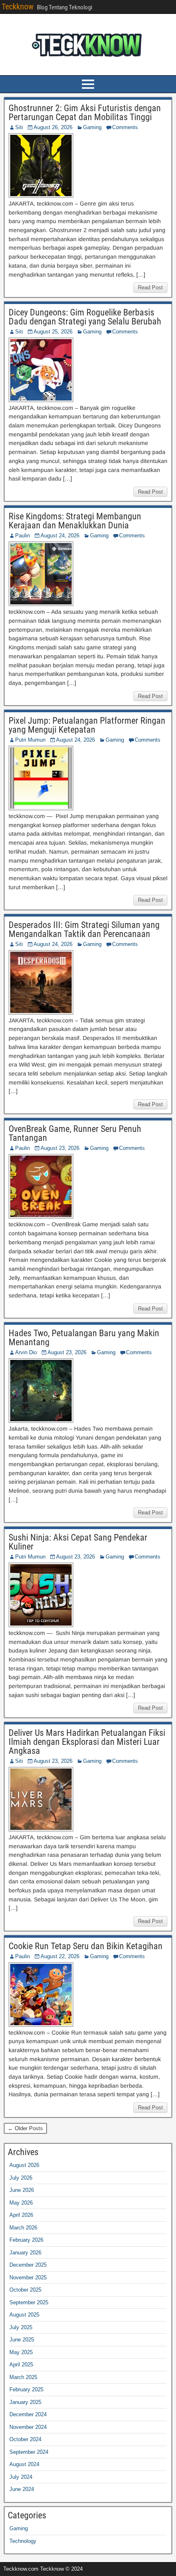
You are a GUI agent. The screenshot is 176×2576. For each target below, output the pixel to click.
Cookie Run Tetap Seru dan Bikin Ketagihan (86, 1946)
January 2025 (25, 2402)
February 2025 (26, 2389)
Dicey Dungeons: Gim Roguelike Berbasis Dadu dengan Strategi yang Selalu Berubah (85, 317)
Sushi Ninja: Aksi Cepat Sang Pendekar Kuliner (78, 1542)
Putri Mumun (30, 740)
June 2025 (22, 2340)
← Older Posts (25, 2128)
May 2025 (21, 2352)
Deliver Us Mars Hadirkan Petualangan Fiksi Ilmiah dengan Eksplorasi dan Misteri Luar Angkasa (87, 1742)
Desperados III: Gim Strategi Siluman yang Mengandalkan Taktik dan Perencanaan (84, 929)
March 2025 (23, 2377)
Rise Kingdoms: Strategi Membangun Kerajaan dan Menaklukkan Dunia (75, 521)
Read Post (150, 287)
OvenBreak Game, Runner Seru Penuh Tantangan (75, 1133)
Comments (125, 127)
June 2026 (22, 2190)
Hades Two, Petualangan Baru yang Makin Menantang (84, 1338)
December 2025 (28, 2265)
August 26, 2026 (53, 127)
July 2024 (21, 2477)
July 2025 (21, 2327)
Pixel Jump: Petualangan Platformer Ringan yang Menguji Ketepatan (87, 725)
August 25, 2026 (53, 332)
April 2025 (21, 2365)
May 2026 (21, 2203)
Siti (19, 127)
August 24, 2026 (60, 536)
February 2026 (26, 2240)
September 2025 (29, 2302)
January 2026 (25, 2253)
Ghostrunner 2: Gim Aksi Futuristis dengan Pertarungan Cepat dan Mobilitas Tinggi (85, 113)
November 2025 (28, 2277)
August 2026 (24, 2165)
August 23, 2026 (60, 1148)
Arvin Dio (26, 1352)
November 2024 (28, 2427)
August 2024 (24, 2464)
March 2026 (23, 2228)
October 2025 (25, 2290)
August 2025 (24, 2315)
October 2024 (25, 2439)
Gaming (92, 127)
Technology (23, 2541)
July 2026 (21, 2178)
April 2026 (21, 2215)
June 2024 (22, 2489)
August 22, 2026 (60, 1956)
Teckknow (18, 7)
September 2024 (29, 2452)
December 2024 (28, 2414)
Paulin (23, 536)
